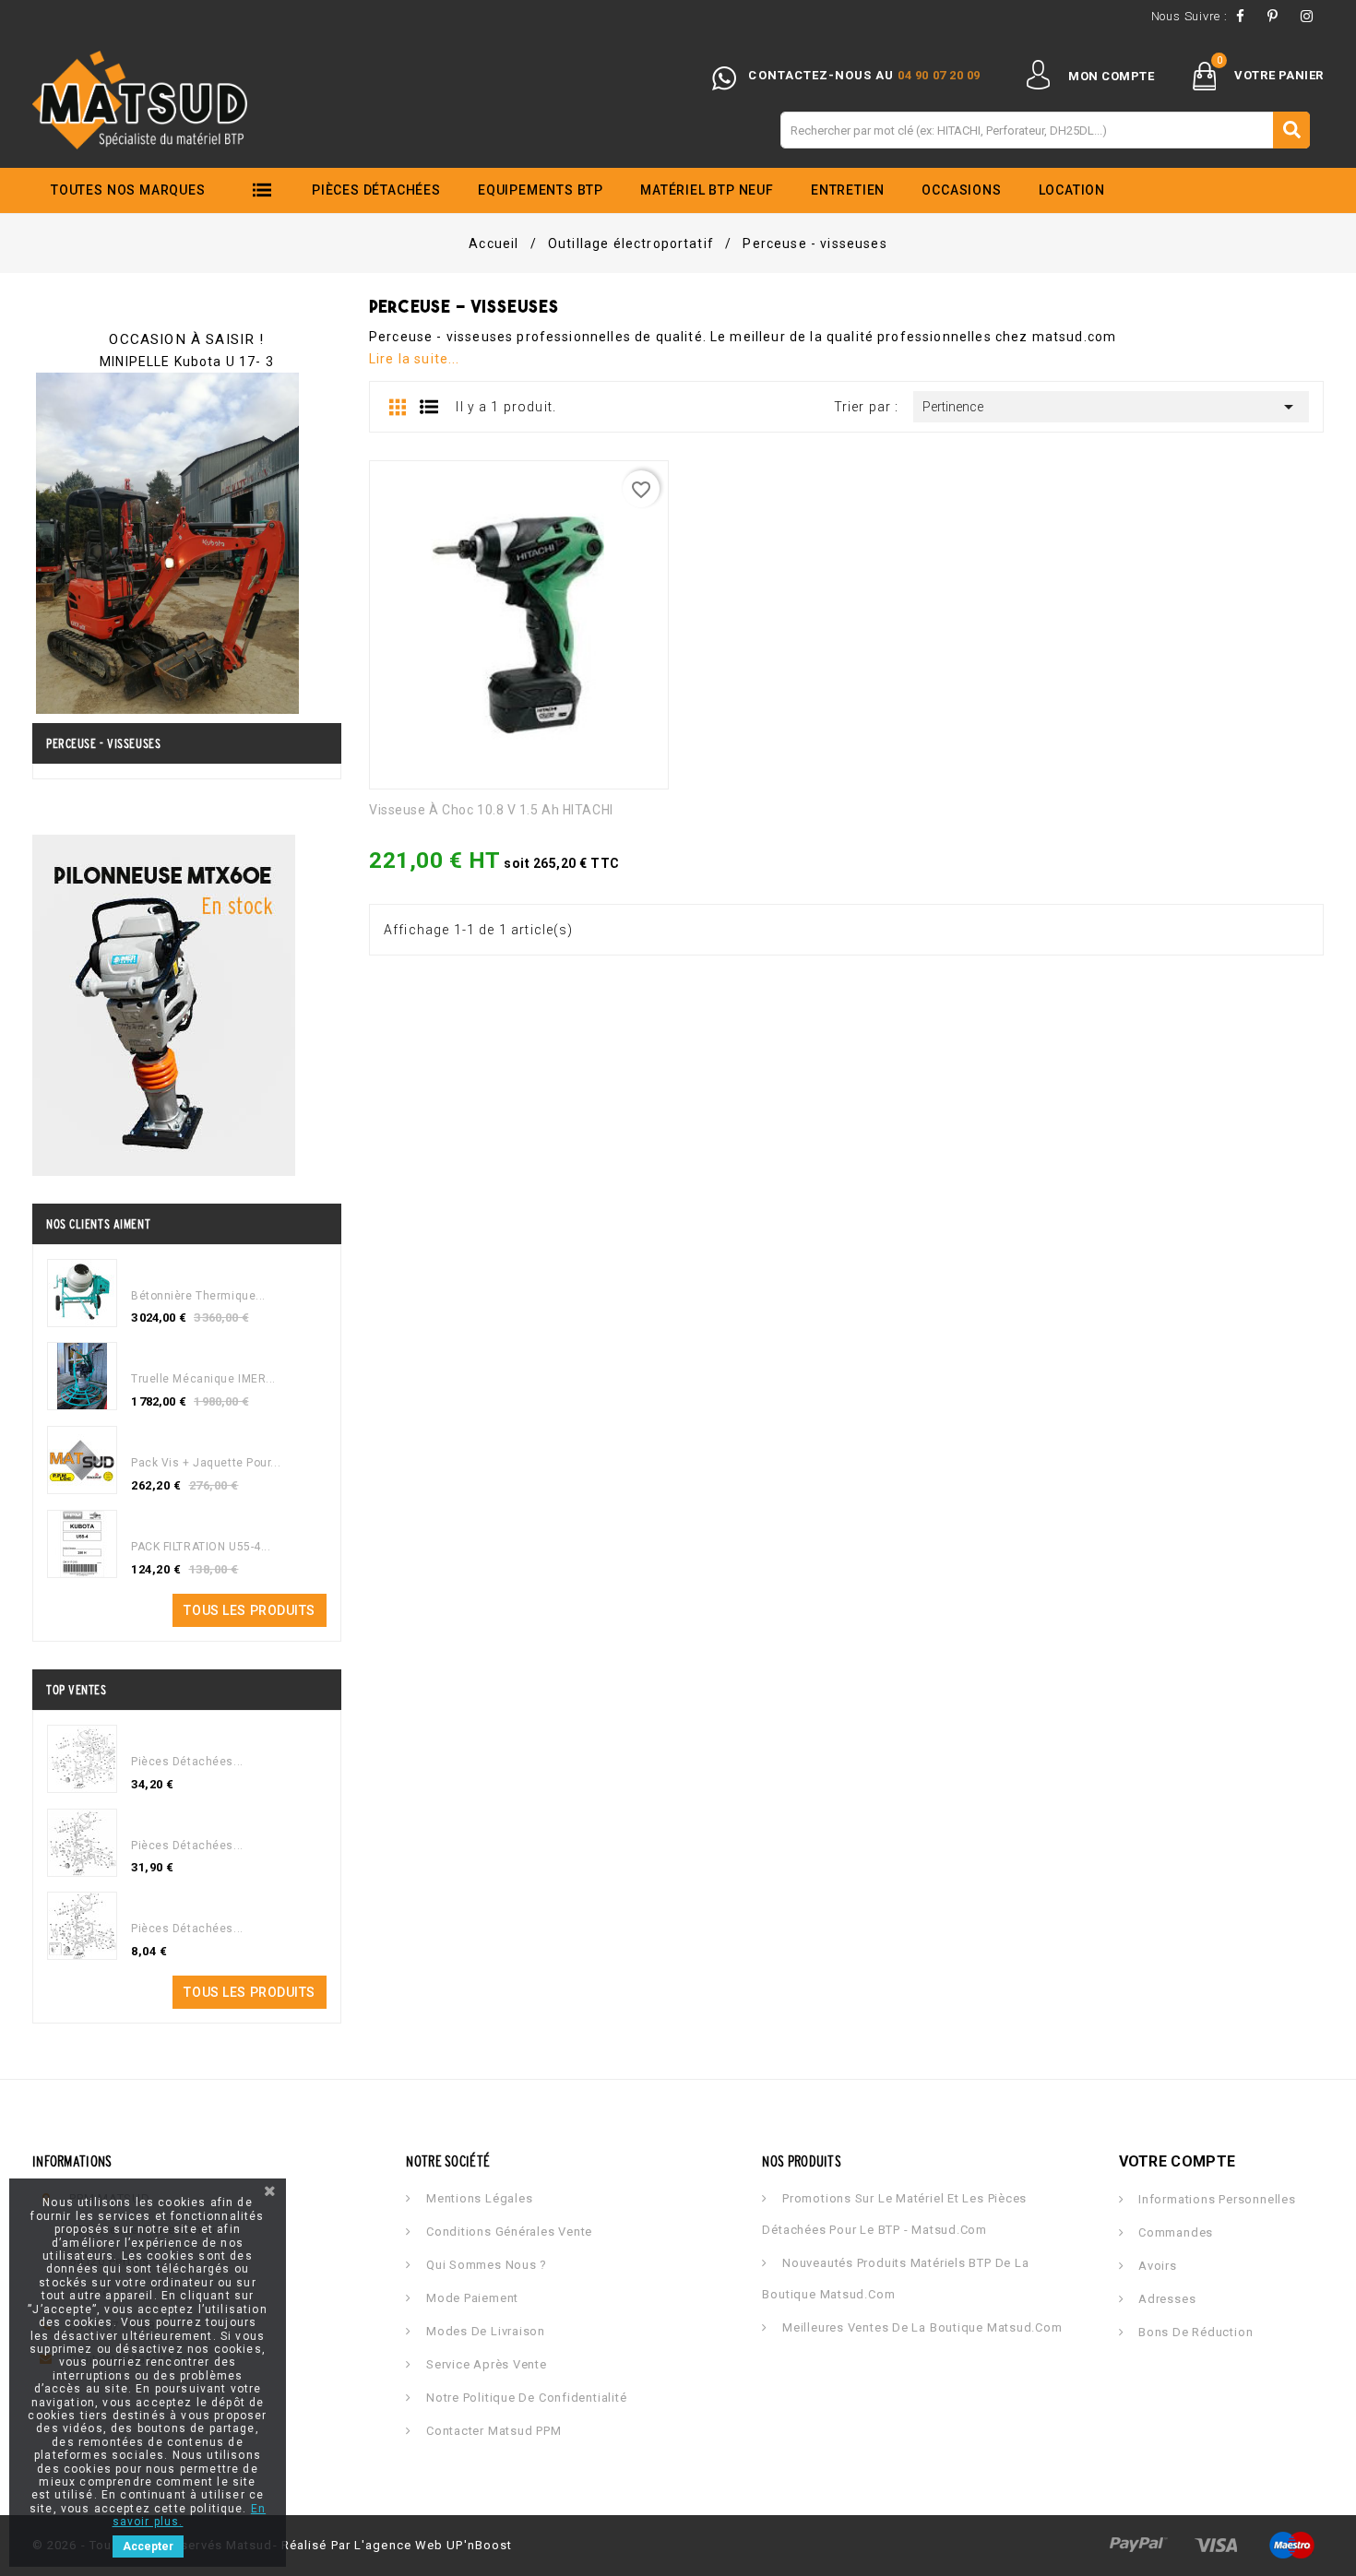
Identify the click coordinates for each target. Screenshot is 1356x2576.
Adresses (1165, 2299)
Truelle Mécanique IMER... (203, 1379)
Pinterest (1278, 16)
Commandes (1174, 2232)
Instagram (1312, 16)
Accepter (148, 2546)
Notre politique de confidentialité (524, 2398)
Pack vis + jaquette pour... (206, 1463)
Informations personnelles (1215, 2199)
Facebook (1245, 16)
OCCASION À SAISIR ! (186, 339)
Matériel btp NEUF (707, 190)
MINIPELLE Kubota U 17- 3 (187, 362)
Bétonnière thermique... (198, 1296)
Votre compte (1178, 2161)
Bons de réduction (1194, 2332)
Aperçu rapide (427, 869)
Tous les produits (250, 1610)
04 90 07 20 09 (939, 75)
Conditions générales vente (507, 2232)
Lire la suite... (415, 359)
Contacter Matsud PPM (492, 2431)
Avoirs (1155, 2266)
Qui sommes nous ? (485, 2265)
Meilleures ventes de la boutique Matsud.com (920, 2327)
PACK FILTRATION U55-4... (201, 1547)
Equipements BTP (541, 190)
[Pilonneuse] (164, 1003)
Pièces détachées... (187, 1762)
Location (1072, 190)
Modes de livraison (484, 2331)
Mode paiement (470, 2298)
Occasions (961, 190)
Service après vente (484, 2364)
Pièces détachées (376, 190)
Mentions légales (477, 2198)
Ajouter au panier (385, 869)
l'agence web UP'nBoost (433, 2545)
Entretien (848, 190)
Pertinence (1111, 407)
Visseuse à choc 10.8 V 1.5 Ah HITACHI (491, 810)
